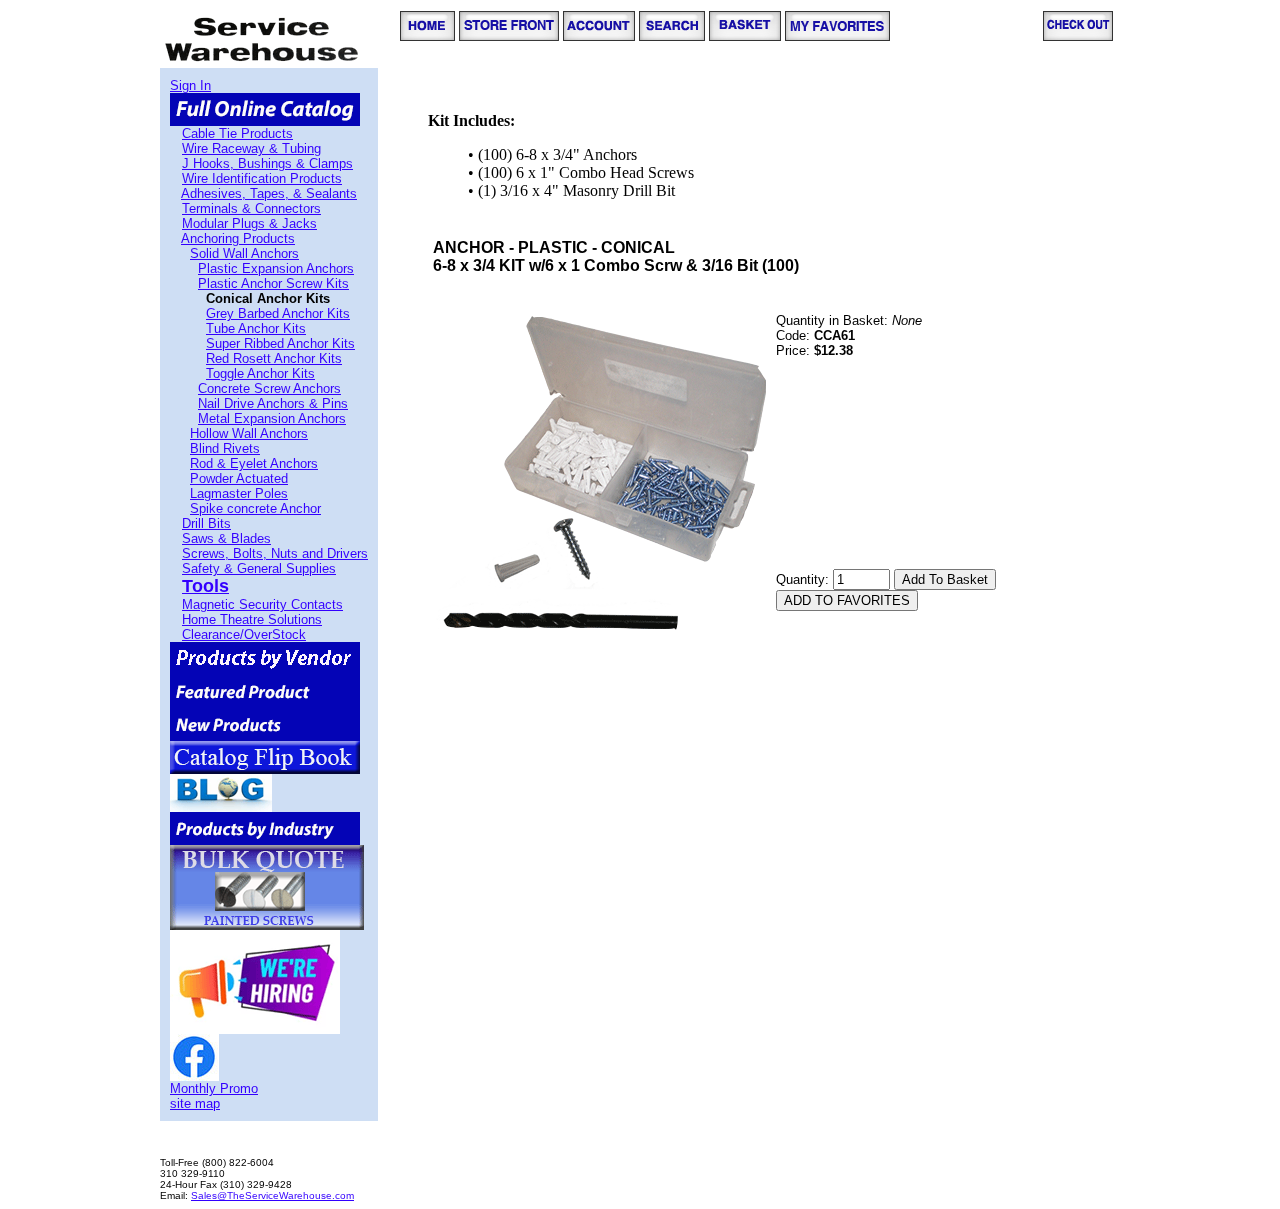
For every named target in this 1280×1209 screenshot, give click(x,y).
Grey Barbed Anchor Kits (278, 313)
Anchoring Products (238, 238)
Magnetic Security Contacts (262, 604)
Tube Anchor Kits (256, 328)
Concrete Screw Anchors (269, 388)
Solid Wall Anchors (244, 253)
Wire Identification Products (262, 178)
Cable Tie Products (237, 133)
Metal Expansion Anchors (272, 418)
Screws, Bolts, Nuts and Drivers (275, 553)
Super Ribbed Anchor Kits (280, 343)
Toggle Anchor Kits (260, 373)
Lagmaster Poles (239, 493)
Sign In (190, 85)
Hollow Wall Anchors (249, 433)
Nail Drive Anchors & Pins (273, 403)
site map (195, 1103)
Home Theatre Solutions (252, 619)
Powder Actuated (239, 478)
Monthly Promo (214, 1088)
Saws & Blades (226, 538)
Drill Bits (206, 523)
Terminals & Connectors (251, 208)
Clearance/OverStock (244, 634)
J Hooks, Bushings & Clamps (267, 163)
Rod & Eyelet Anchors (254, 463)
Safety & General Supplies (259, 568)
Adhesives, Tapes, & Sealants (269, 193)
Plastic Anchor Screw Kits (273, 283)
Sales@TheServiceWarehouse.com (272, 1195)
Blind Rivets (225, 448)
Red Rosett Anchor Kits (274, 358)
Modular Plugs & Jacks (249, 223)
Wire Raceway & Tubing (251, 148)
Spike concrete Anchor (255, 508)
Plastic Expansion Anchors (276, 268)
